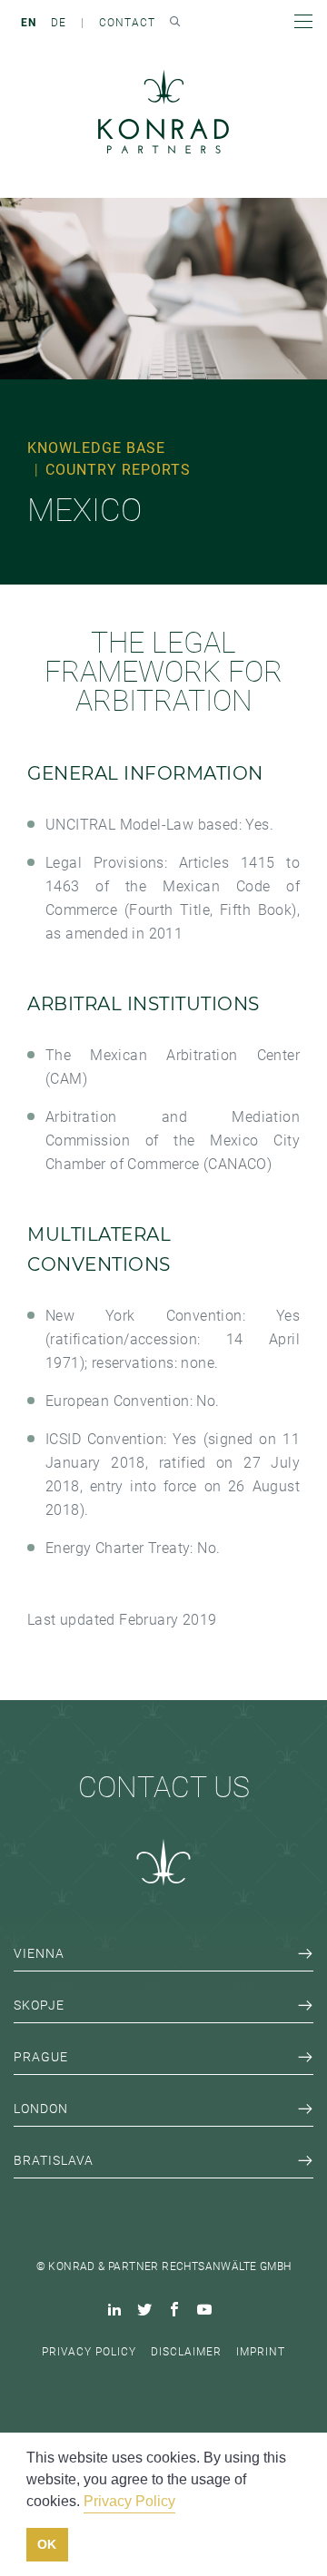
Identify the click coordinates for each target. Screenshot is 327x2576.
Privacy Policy (89, 2352)
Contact (127, 23)
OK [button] (47, 2544)
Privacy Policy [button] (129, 2501)
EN (29, 23)
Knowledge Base (96, 448)
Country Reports (118, 470)
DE (59, 23)
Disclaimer (186, 2352)
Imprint (261, 2352)
